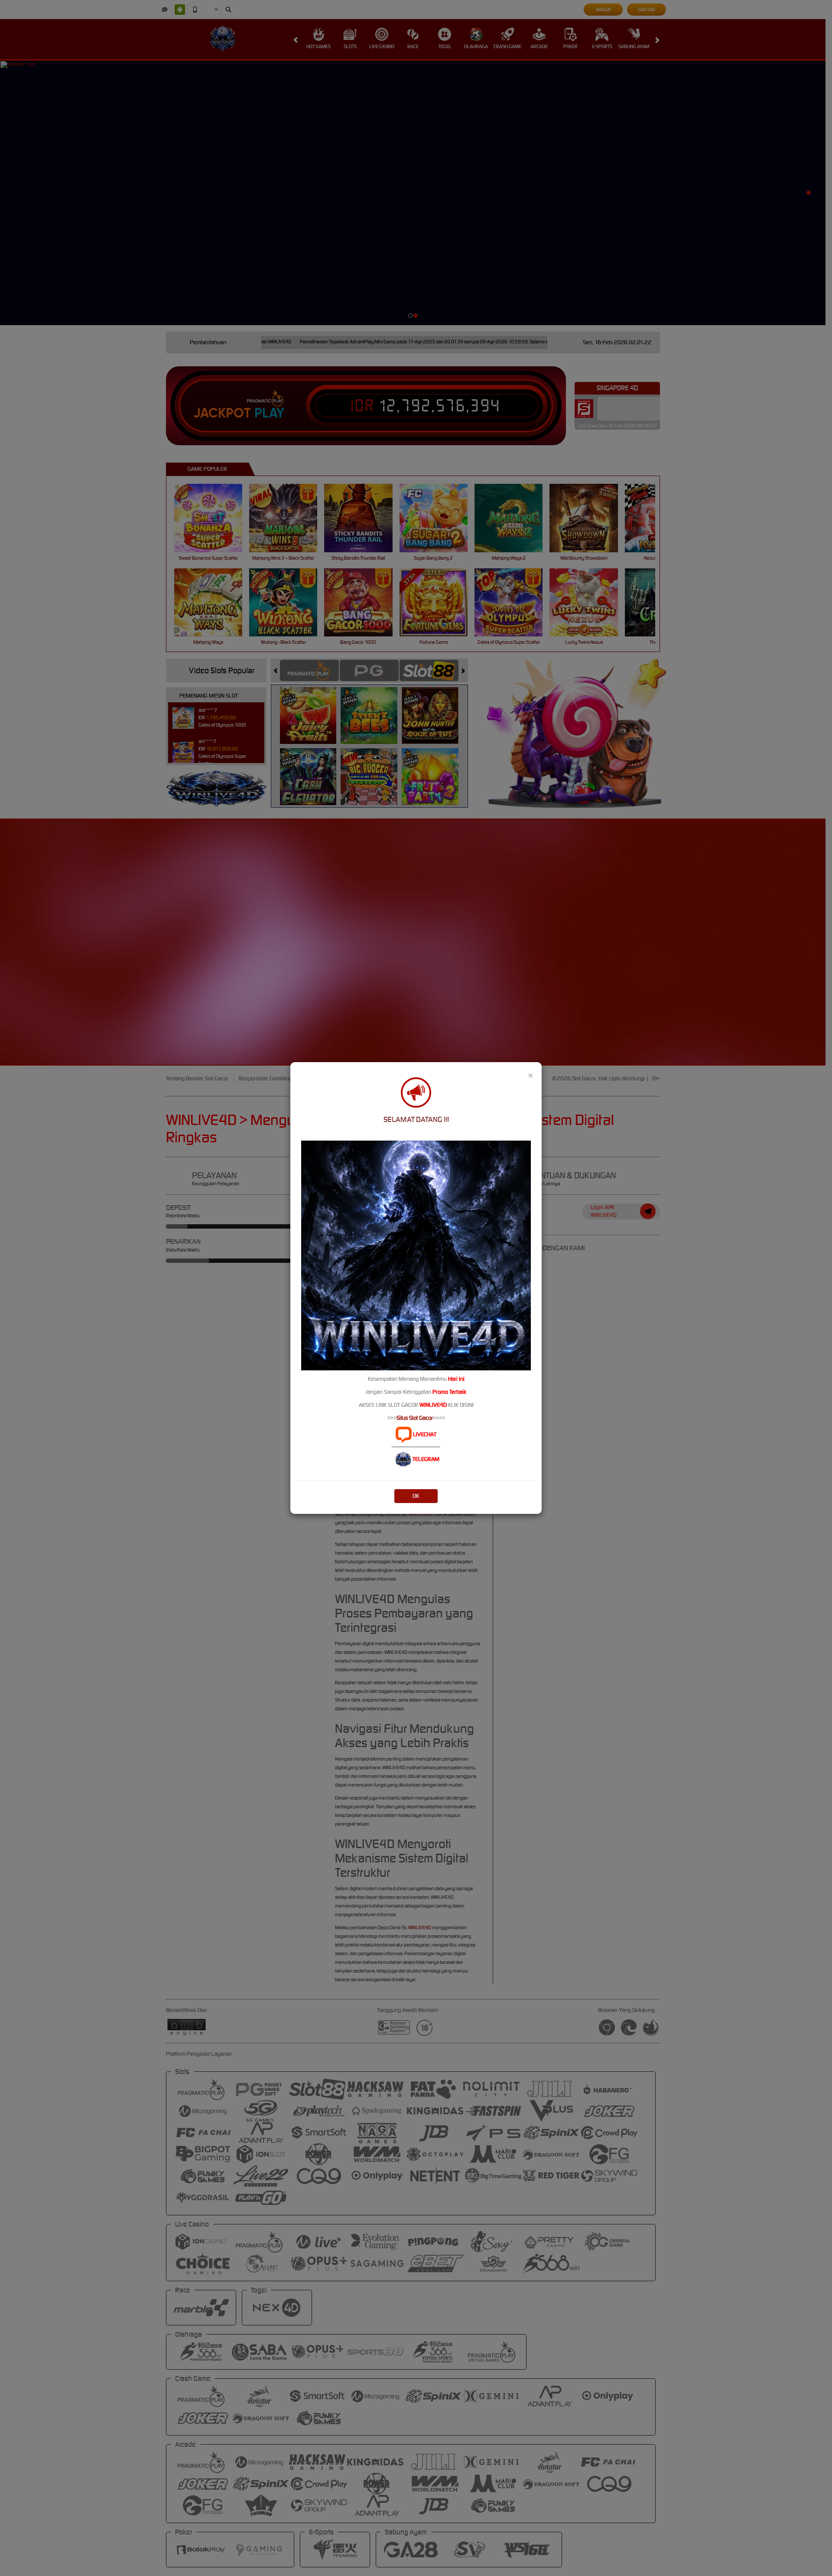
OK (416, 1496)
